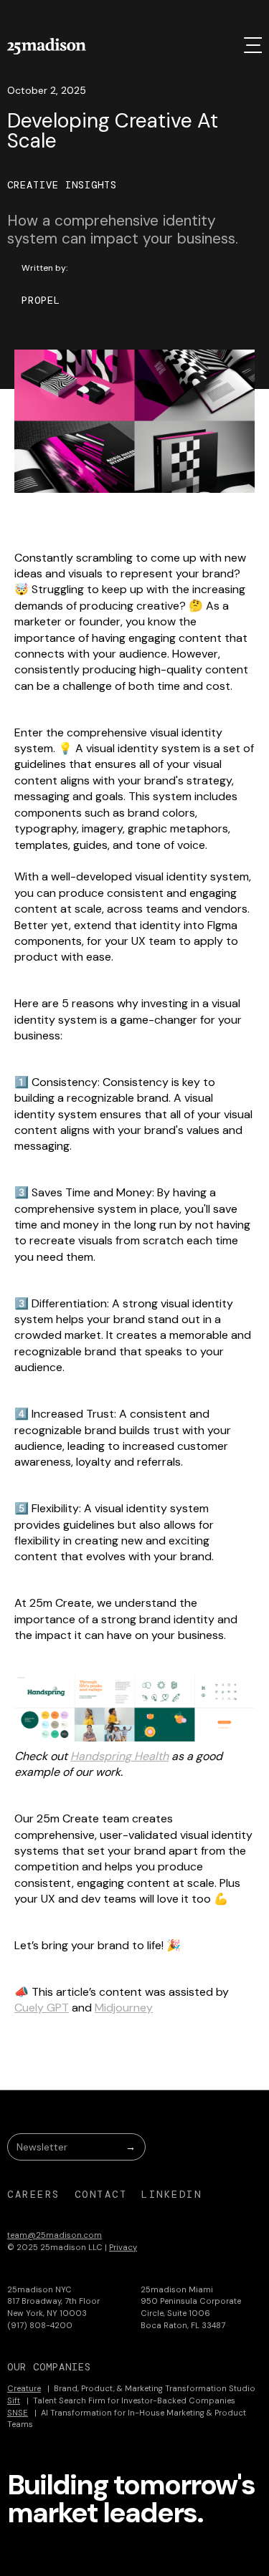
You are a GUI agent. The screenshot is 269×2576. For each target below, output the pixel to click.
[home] (47, 46)
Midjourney (124, 2008)
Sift (14, 2400)
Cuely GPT (42, 2008)
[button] (253, 45)
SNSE (18, 2413)
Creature (24, 2388)
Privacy (123, 2247)
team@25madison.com (55, 2235)
